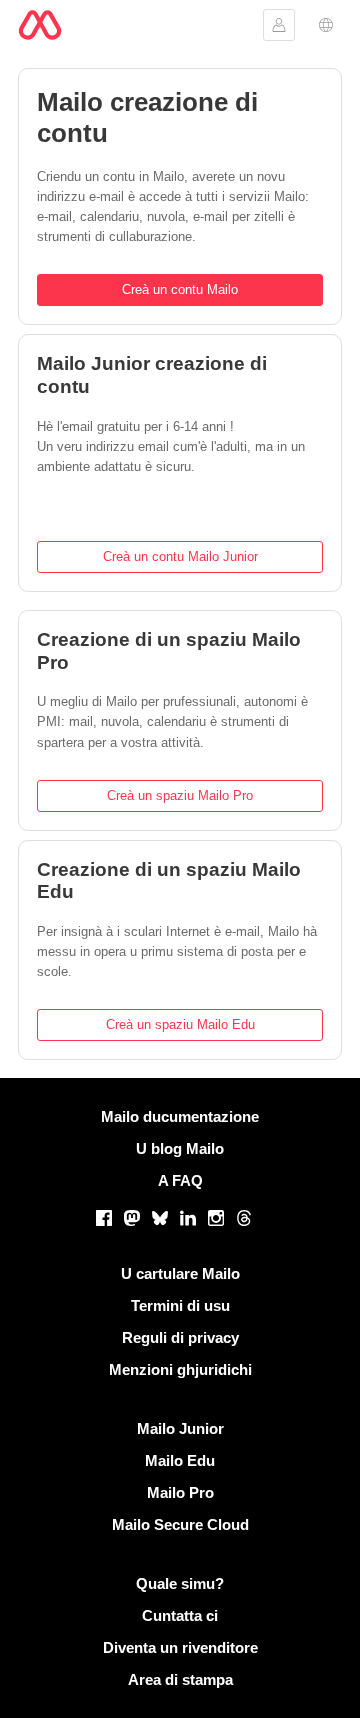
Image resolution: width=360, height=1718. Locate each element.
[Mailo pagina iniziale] (40, 25)
